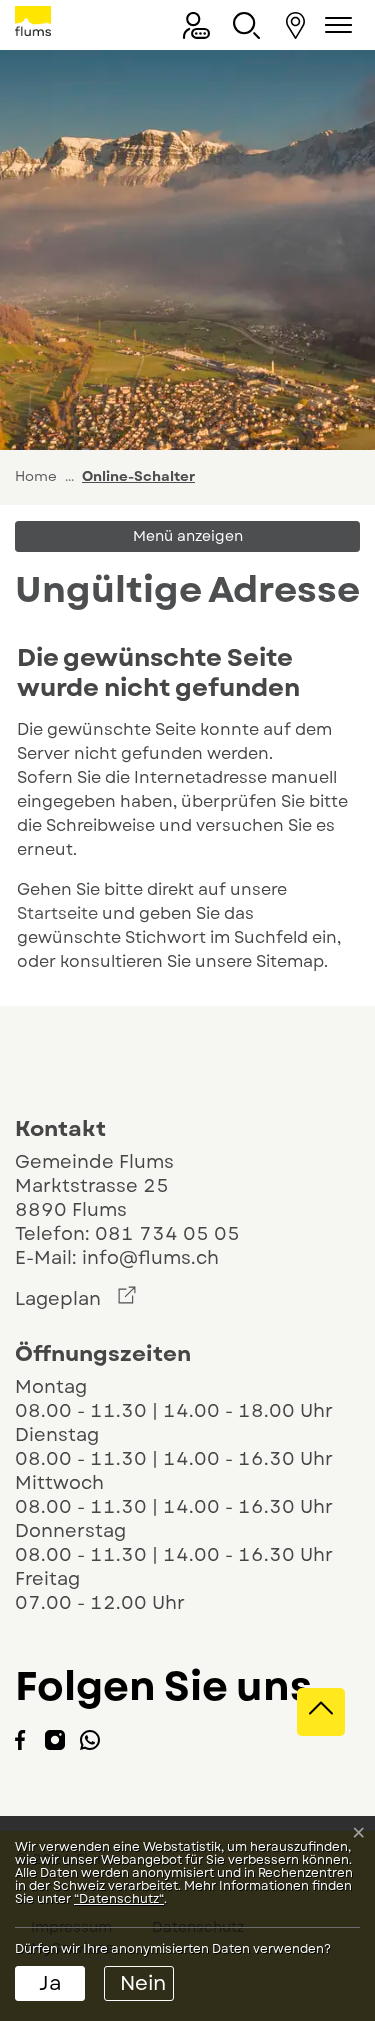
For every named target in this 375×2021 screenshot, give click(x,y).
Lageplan (75, 1299)
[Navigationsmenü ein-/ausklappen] (335, 25)
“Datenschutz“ (119, 1899)
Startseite (57, 913)
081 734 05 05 (167, 1234)
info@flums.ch (150, 1258)
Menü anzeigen (188, 536)
